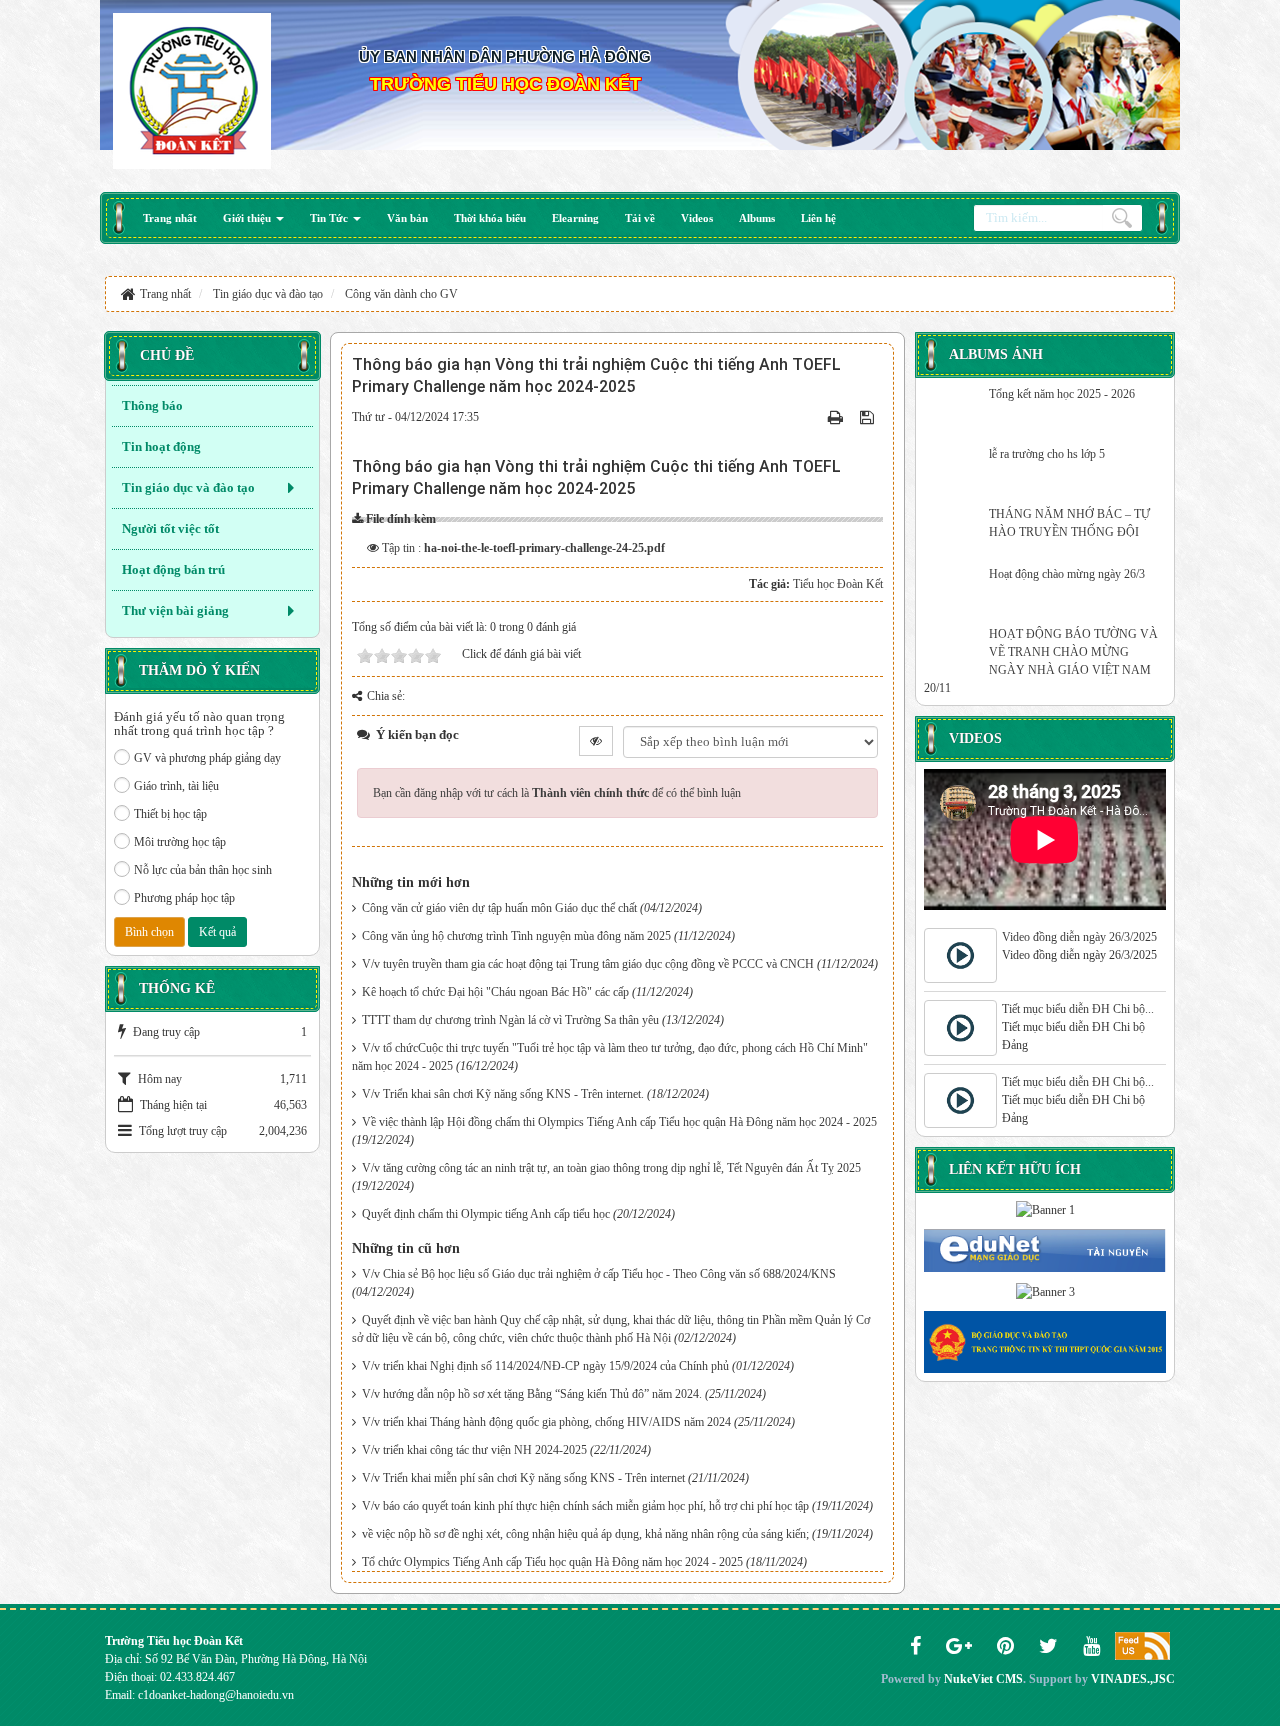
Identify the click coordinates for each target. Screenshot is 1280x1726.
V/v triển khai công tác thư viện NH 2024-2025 (474, 1450)
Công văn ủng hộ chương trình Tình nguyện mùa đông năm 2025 (516, 936)
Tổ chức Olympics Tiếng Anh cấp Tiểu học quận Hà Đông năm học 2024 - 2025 (552, 1562)
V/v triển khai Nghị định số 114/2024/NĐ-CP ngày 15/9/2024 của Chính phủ (545, 1366)
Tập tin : (523, 548)
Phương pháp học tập (184, 898)
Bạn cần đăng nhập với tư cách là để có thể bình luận (557, 793)
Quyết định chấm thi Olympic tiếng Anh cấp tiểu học (486, 1214)
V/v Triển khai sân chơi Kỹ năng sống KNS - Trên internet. (503, 1094)
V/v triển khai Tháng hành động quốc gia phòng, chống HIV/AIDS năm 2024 (546, 1422)
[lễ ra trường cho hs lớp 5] (954, 470)
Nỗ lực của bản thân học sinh (203, 870)
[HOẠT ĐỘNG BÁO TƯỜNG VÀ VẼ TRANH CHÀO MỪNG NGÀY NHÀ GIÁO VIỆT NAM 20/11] (954, 650)
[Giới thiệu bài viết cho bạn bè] (813, 417)
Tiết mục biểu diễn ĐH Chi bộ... (1078, 1009)
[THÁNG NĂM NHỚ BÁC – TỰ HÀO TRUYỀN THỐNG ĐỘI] (954, 530)
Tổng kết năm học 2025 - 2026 (1062, 394)
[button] (253, 218)
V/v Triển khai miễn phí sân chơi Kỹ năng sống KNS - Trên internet (523, 1478)
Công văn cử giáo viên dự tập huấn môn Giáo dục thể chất (499, 908)
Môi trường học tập (180, 842)
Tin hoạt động (161, 446)
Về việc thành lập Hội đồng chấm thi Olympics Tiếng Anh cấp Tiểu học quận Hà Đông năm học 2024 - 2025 (619, 1122)
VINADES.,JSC (1133, 1679)
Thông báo (152, 405)
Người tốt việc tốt (170, 528)
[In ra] (837, 417)
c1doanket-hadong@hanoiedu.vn (216, 1695)
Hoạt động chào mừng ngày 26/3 (1067, 574)
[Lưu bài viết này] (869, 417)
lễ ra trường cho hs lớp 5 (1047, 454)
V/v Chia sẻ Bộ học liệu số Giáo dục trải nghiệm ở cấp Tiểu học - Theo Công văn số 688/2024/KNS (599, 1274)
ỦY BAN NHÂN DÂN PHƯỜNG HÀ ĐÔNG (505, 56)
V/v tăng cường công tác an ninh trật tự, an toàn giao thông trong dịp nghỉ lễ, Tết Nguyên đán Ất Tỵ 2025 (611, 1168)
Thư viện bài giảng (175, 610)
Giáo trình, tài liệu (176, 786)
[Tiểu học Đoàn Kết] (192, 89)
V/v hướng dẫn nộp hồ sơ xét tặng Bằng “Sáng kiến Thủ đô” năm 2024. (532, 1394)
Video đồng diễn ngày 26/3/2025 (1079, 937)
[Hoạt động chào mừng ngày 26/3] (954, 590)
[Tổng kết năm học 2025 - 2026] (954, 410)
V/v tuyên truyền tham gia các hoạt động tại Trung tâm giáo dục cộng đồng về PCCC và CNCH (588, 964)
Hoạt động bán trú (173, 569)
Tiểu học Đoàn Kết (838, 584)
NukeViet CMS (983, 1679)
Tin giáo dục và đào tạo (188, 487)
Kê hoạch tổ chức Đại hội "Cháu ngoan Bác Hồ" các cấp (495, 992)
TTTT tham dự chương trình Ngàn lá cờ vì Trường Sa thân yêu (510, 1020)
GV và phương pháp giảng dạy (207, 758)
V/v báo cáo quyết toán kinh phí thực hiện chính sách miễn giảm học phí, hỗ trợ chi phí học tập (585, 1506)
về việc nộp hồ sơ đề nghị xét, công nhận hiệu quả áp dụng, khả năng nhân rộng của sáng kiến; (585, 1534)
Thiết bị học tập (170, 814)
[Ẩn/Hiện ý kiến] (596, 741)
